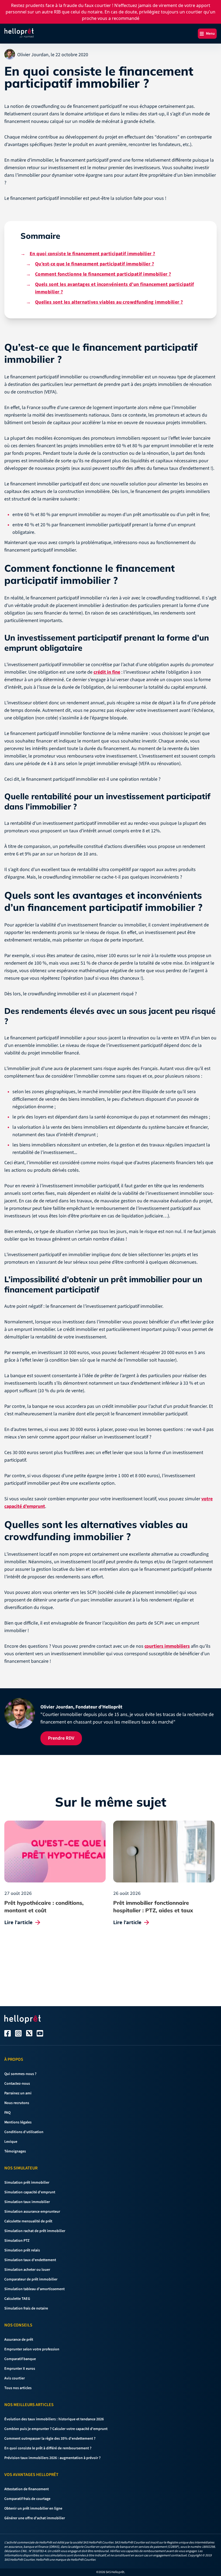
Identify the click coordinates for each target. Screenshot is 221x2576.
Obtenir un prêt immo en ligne (63, 1320)
